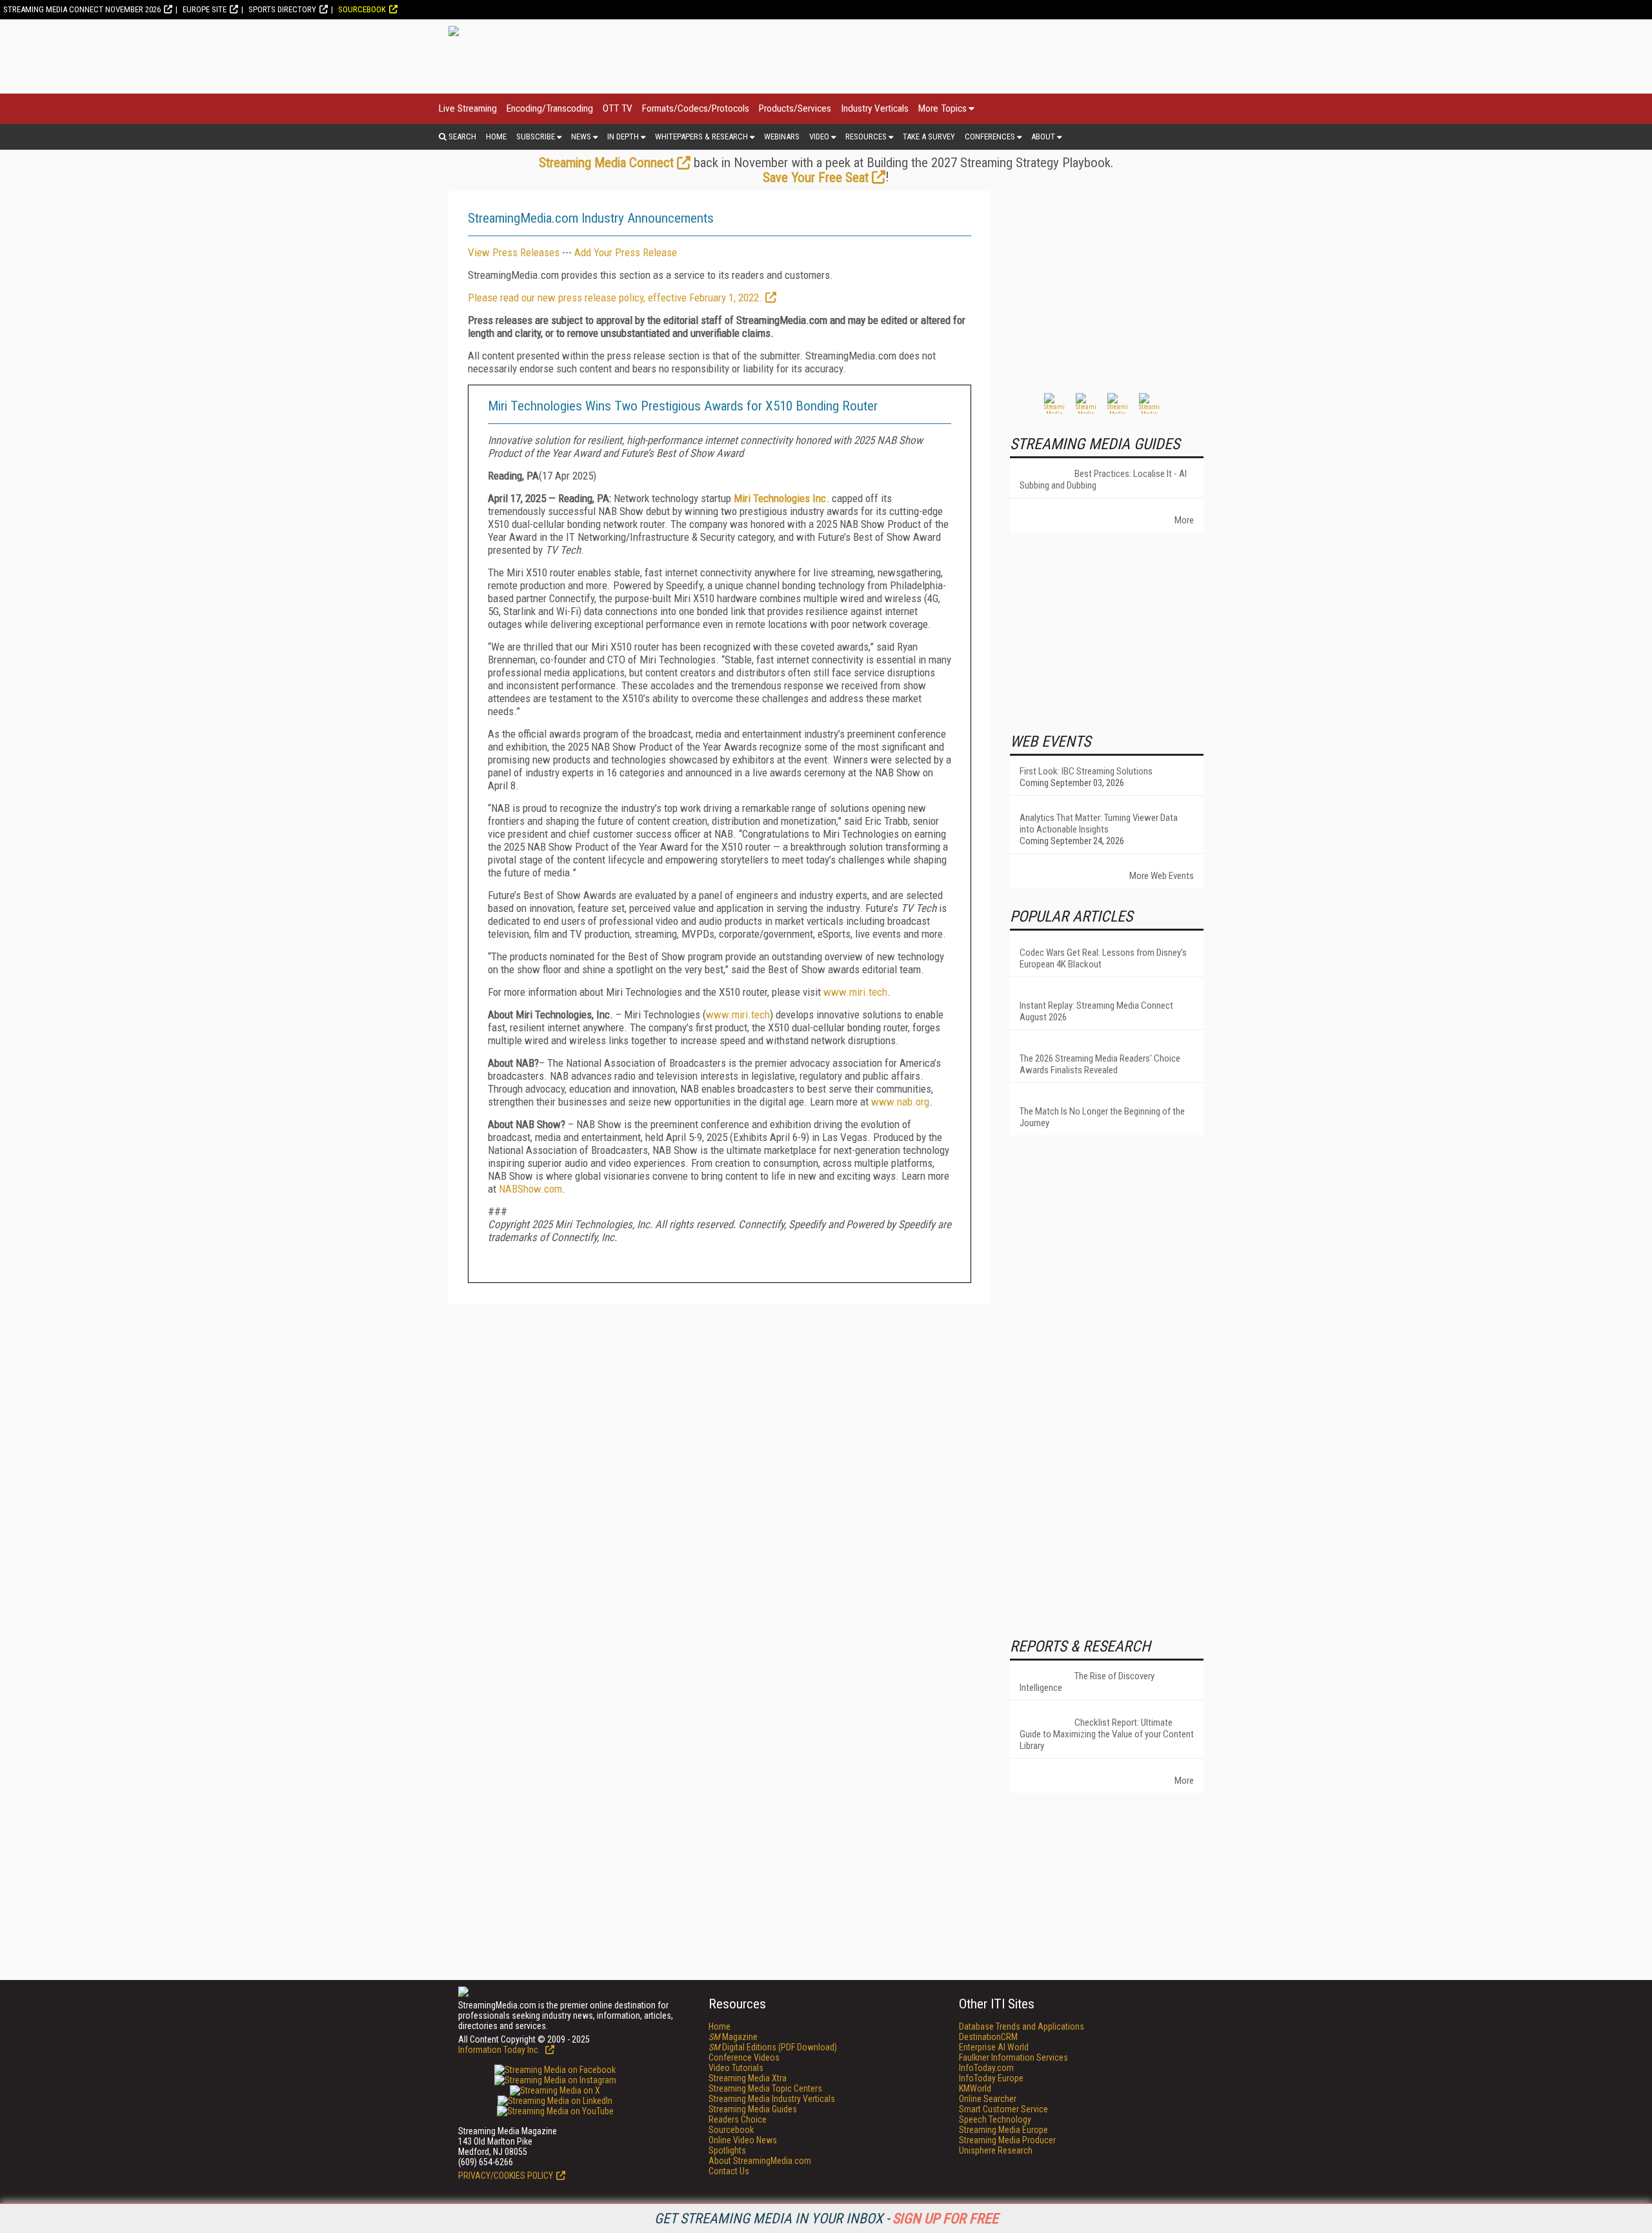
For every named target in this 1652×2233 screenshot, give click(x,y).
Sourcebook (362, 9)
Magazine (733, 2037)
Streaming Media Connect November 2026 (82, 9)
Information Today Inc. (500, 2050)
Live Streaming (468, 108)
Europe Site (205, 9)
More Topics (942, 108)
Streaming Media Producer (1007, 2140)
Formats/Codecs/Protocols (696, 108)
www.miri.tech (855, 992)
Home (496, 136)
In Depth (623, 136)
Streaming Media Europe (1003, 2130)
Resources (866, 136)
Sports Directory (282, 9)
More (1184, 520)
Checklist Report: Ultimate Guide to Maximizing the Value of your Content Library (1107, 1734)
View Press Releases (514, 252)
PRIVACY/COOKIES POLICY (506, 2176)
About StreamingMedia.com (760, 2161)
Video (819, 136)
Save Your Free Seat (816, 177)
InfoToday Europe (991, 2078)
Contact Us (729, 2171)
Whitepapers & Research (701, 136)
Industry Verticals (875, 108)
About (1043, 136)
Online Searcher (988, 2099)
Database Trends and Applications (1022, 2026)
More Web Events (1162, 876)
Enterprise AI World (994, 2047)
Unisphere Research (996, 2150)
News (581, 136)
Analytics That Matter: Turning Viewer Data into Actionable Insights (1099, 823)
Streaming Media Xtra (748, 2078)
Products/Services (795, 108)
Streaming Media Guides (753, 2109)
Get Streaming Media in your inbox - (826, 2218)
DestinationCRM (988, 2037)
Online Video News (743, 2140)
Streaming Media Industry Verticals (772, 2099)
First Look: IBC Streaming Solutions (1086, 771)
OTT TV (618, 108)
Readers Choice (738, 2119)
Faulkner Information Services (1013, 2057)
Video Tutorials (736, 2068)
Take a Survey (929, 136)
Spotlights (727, 2150)
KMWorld (975, 2088)
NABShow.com (530, 1189)
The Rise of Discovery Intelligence (1087, 1682)
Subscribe (536, 136)
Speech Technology (995, 2119)
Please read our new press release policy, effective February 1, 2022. (615, 298)
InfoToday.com (986, 2068)
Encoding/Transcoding (550, 108)
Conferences (990, 136)
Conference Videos (744, 2057)
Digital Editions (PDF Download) (773, 2047)
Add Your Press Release (626, 252)
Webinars (782, 136)
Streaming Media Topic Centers (765, 2088)
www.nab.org (900, 1102)
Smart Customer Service (1003, 2109)
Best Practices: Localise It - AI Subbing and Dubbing (1103, 480)
